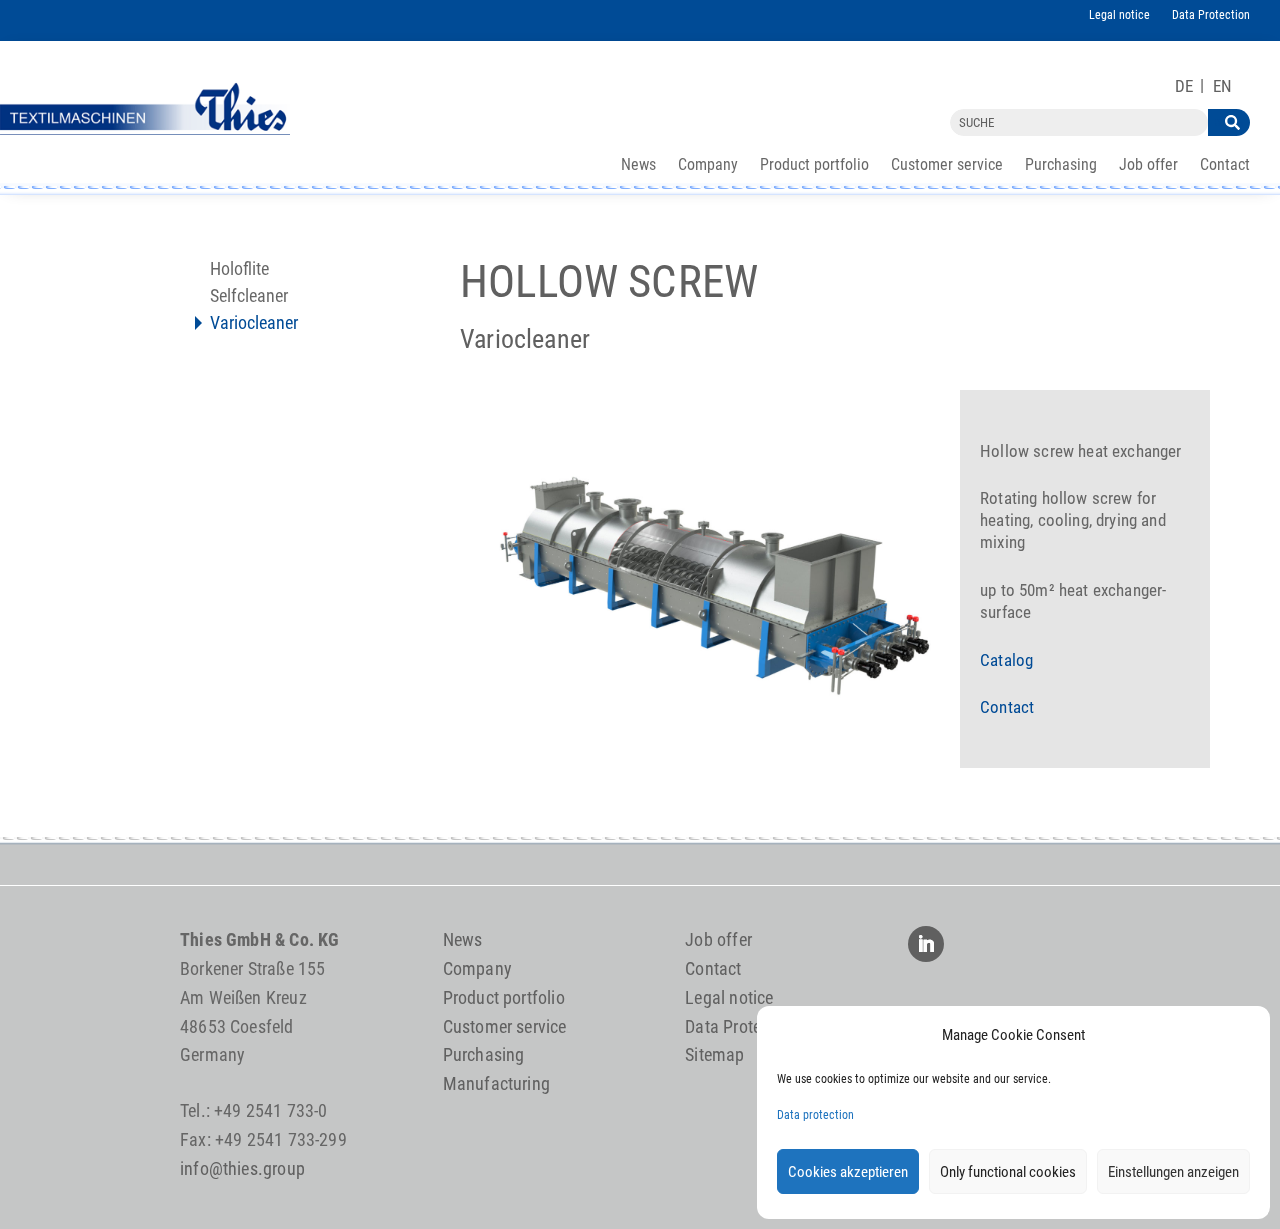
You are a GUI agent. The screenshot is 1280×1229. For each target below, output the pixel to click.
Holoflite (239, 270)
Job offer (1148, 166)
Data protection (815, 1115)
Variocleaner (254, 324)
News (638, 166)
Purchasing (1061, 166)
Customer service (947, 166)
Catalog (1006, 660)
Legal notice (1119, 15)
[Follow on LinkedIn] (926, 944)
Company (708, 166)
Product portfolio (814, 166)
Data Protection (1211, 15)
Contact (1225, 166)
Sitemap (714, 1054)
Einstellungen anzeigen (1173, 1172)
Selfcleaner (249, 297)
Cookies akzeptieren (848, 1172)
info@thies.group (242, 1168)
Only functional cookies (1008, 1172)
